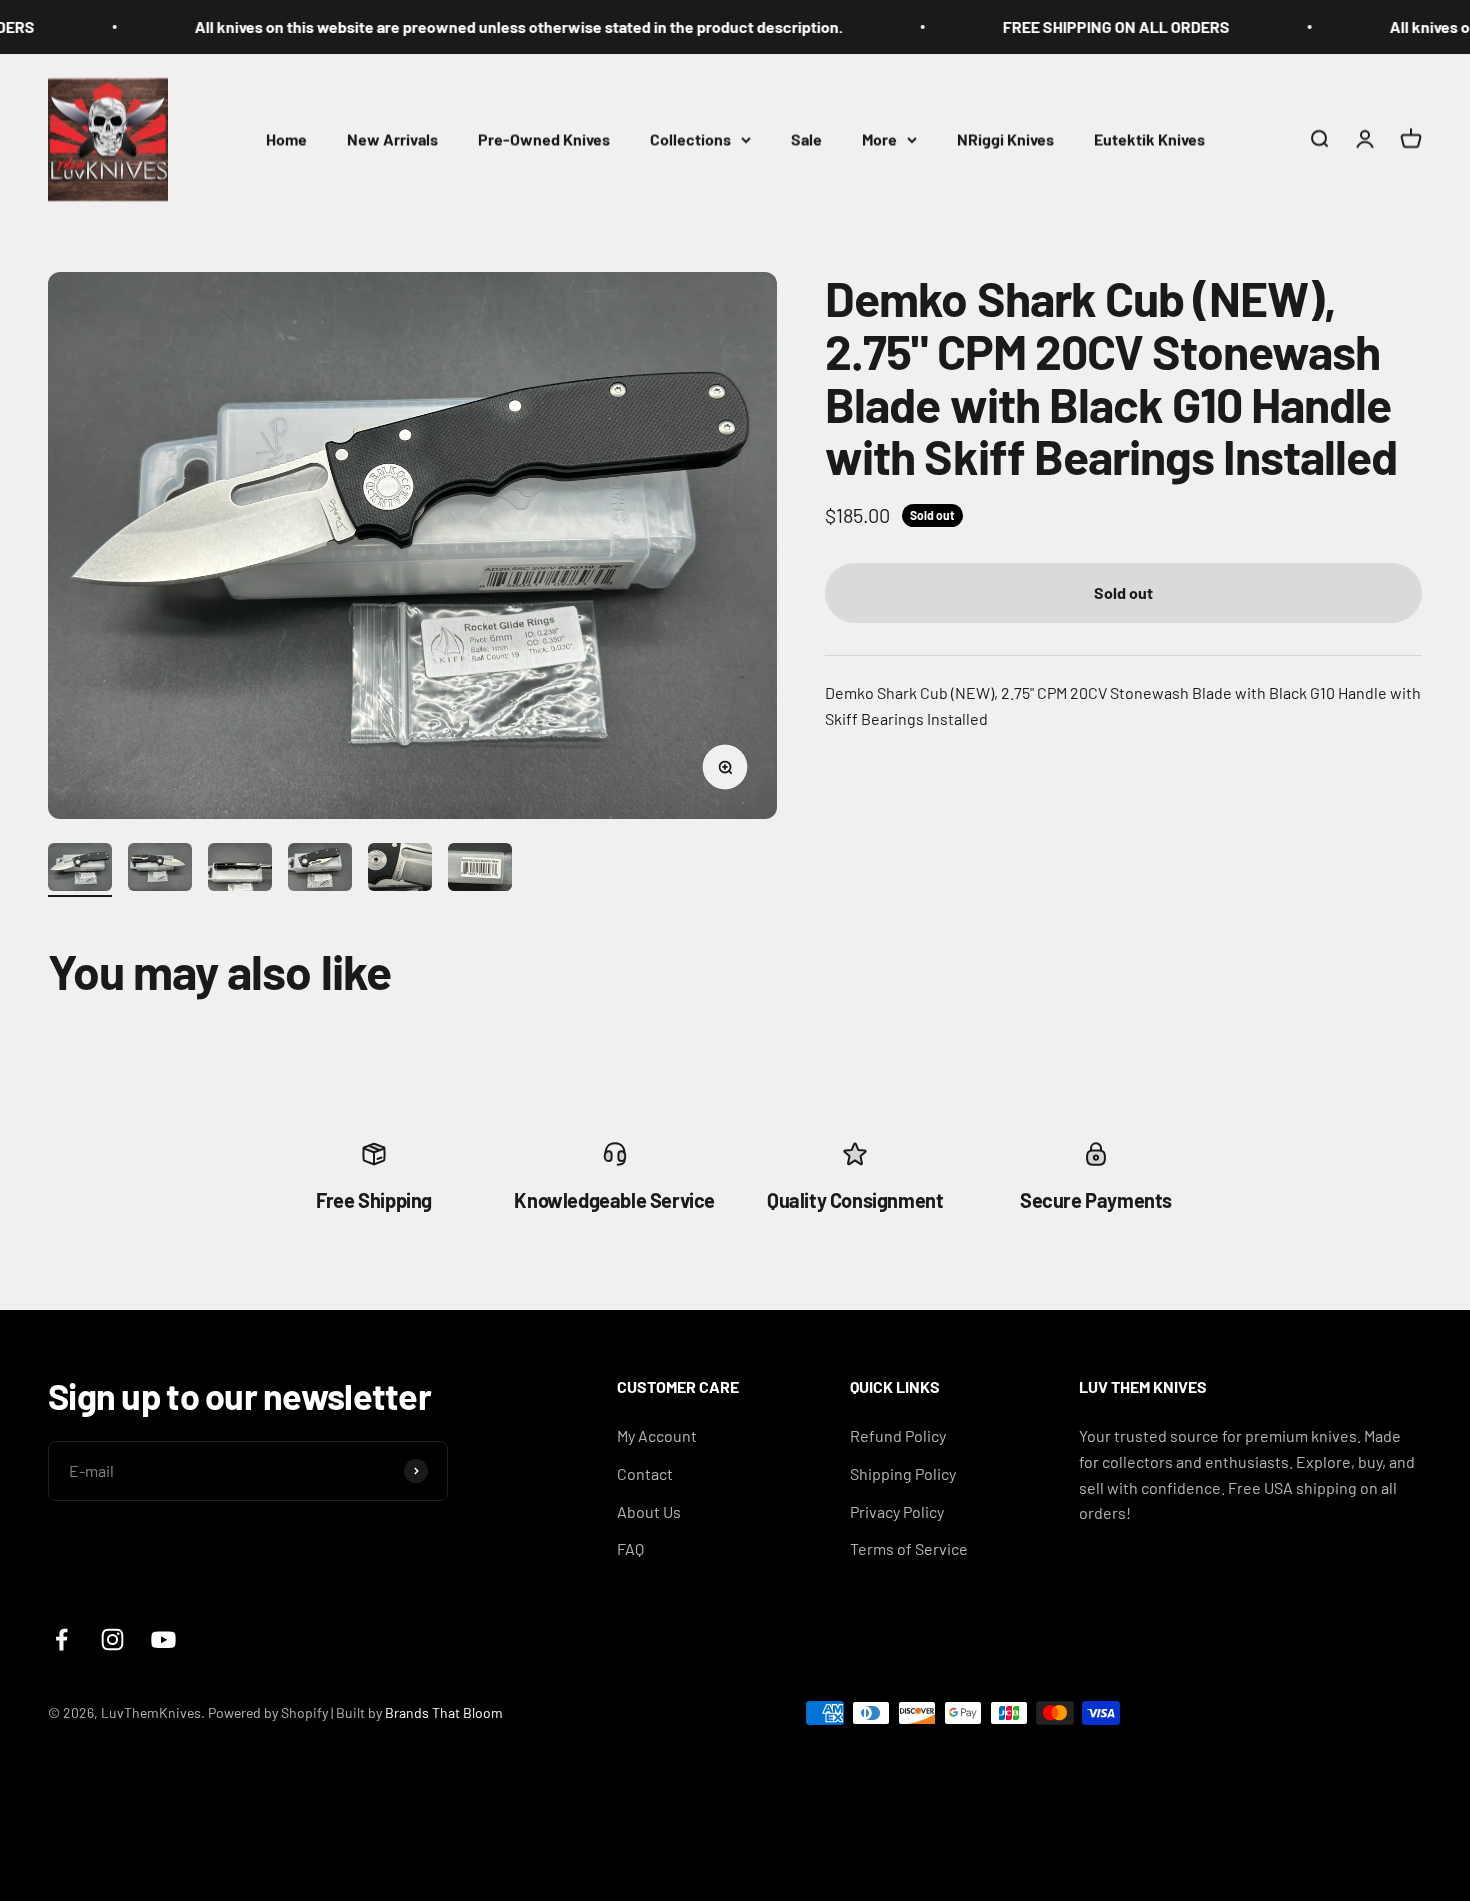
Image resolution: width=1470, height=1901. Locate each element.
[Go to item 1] (80, 870)
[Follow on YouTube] (163, 1639)
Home (286, 138)
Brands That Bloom (444, 1712)
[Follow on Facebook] (61, 1639)
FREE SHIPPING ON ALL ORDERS (1059, 26)
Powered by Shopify (268, 1712)
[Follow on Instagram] (112, 1639)
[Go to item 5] (400, 870)
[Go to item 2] (160, 870)
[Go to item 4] (320, 870)
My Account (657, 1435)
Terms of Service (909, 1548)
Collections (690, 138)
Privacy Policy (897, 1511)
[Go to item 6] (480, 870)
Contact (645, 1473)
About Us (649, 1511)
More (879, 138)
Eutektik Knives (1149, 138)
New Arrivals (392, 138)
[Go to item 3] (240, 870)
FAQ (630, 1548)
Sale (806, 138)
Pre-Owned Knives (544, 138)
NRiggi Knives (1005, 138)
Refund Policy (898, 1435)
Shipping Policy (903, 1473)
